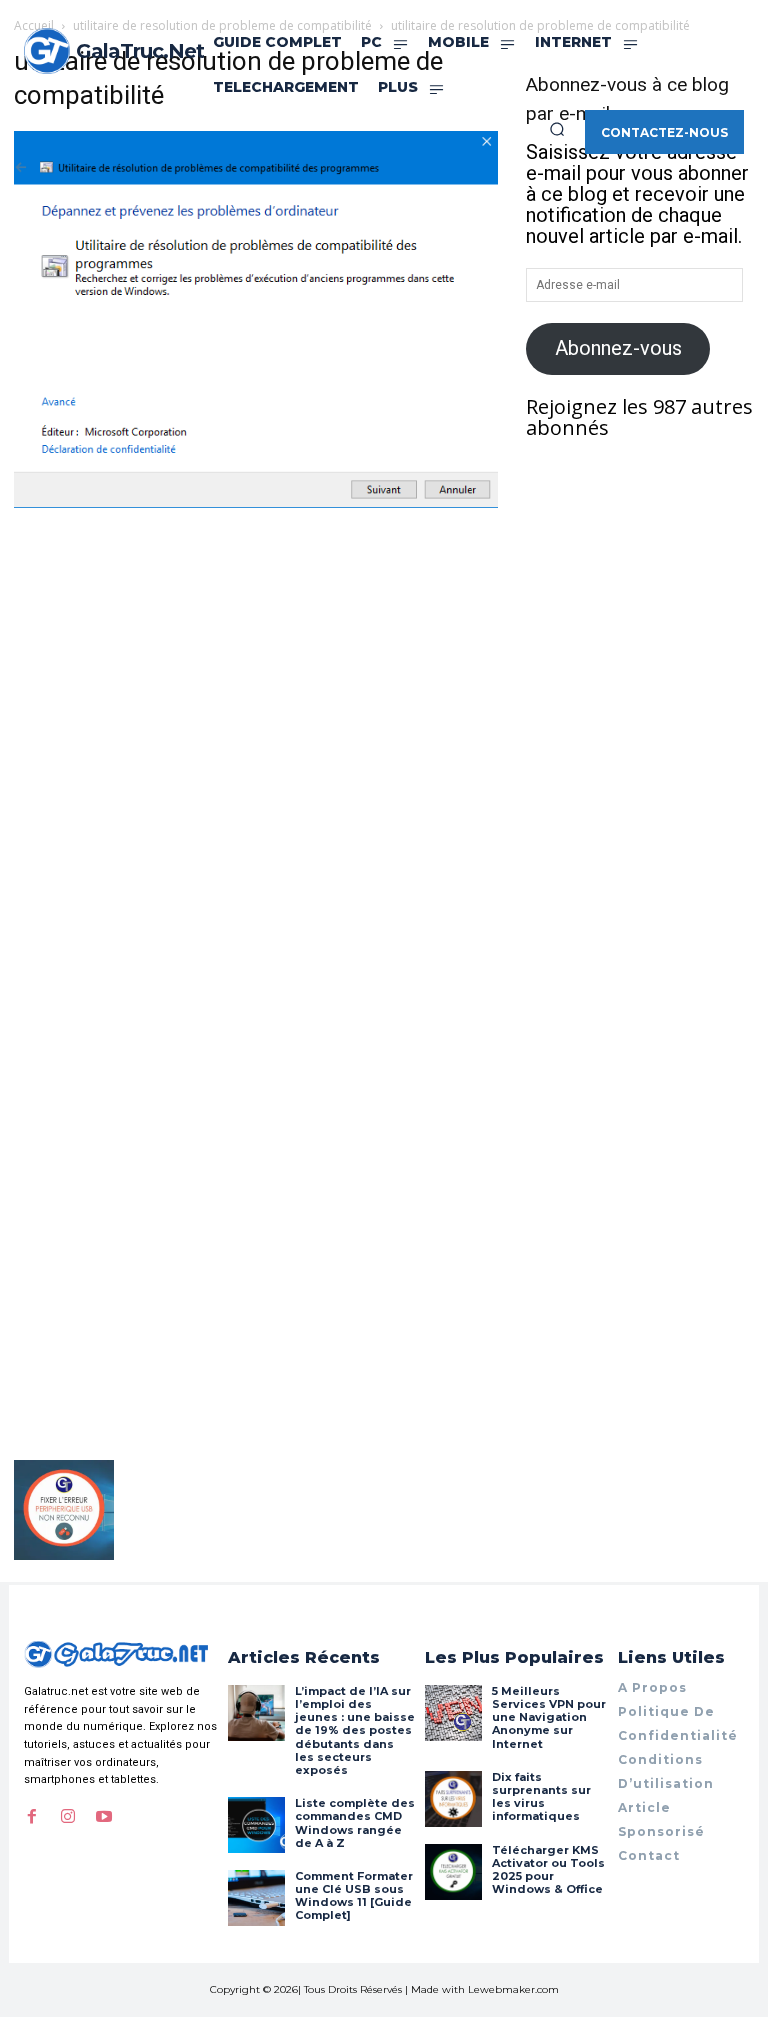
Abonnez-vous (618, 348)
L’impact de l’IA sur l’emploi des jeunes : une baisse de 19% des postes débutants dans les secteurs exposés (355, 1730)
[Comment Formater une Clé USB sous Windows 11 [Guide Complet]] (256, 1898)
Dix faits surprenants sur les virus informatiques (541, 1797)
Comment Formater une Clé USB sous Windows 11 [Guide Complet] (354, 1896)
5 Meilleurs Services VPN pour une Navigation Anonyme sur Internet (549, 1717)
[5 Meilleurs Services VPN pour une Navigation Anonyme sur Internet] (453, 1713)
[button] (557, 129)
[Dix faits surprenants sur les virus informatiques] (453, 1799)
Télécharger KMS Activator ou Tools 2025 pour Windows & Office (548, 1870)
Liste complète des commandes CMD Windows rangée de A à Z (355, 1823)
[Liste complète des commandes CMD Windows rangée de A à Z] (256, 1825)
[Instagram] (68, 1817)
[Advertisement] (256, 662)
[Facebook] (32, 1817)
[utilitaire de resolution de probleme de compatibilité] (256, 501)
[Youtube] (104, 1817)
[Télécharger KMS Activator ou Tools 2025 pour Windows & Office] (453, 1872)
